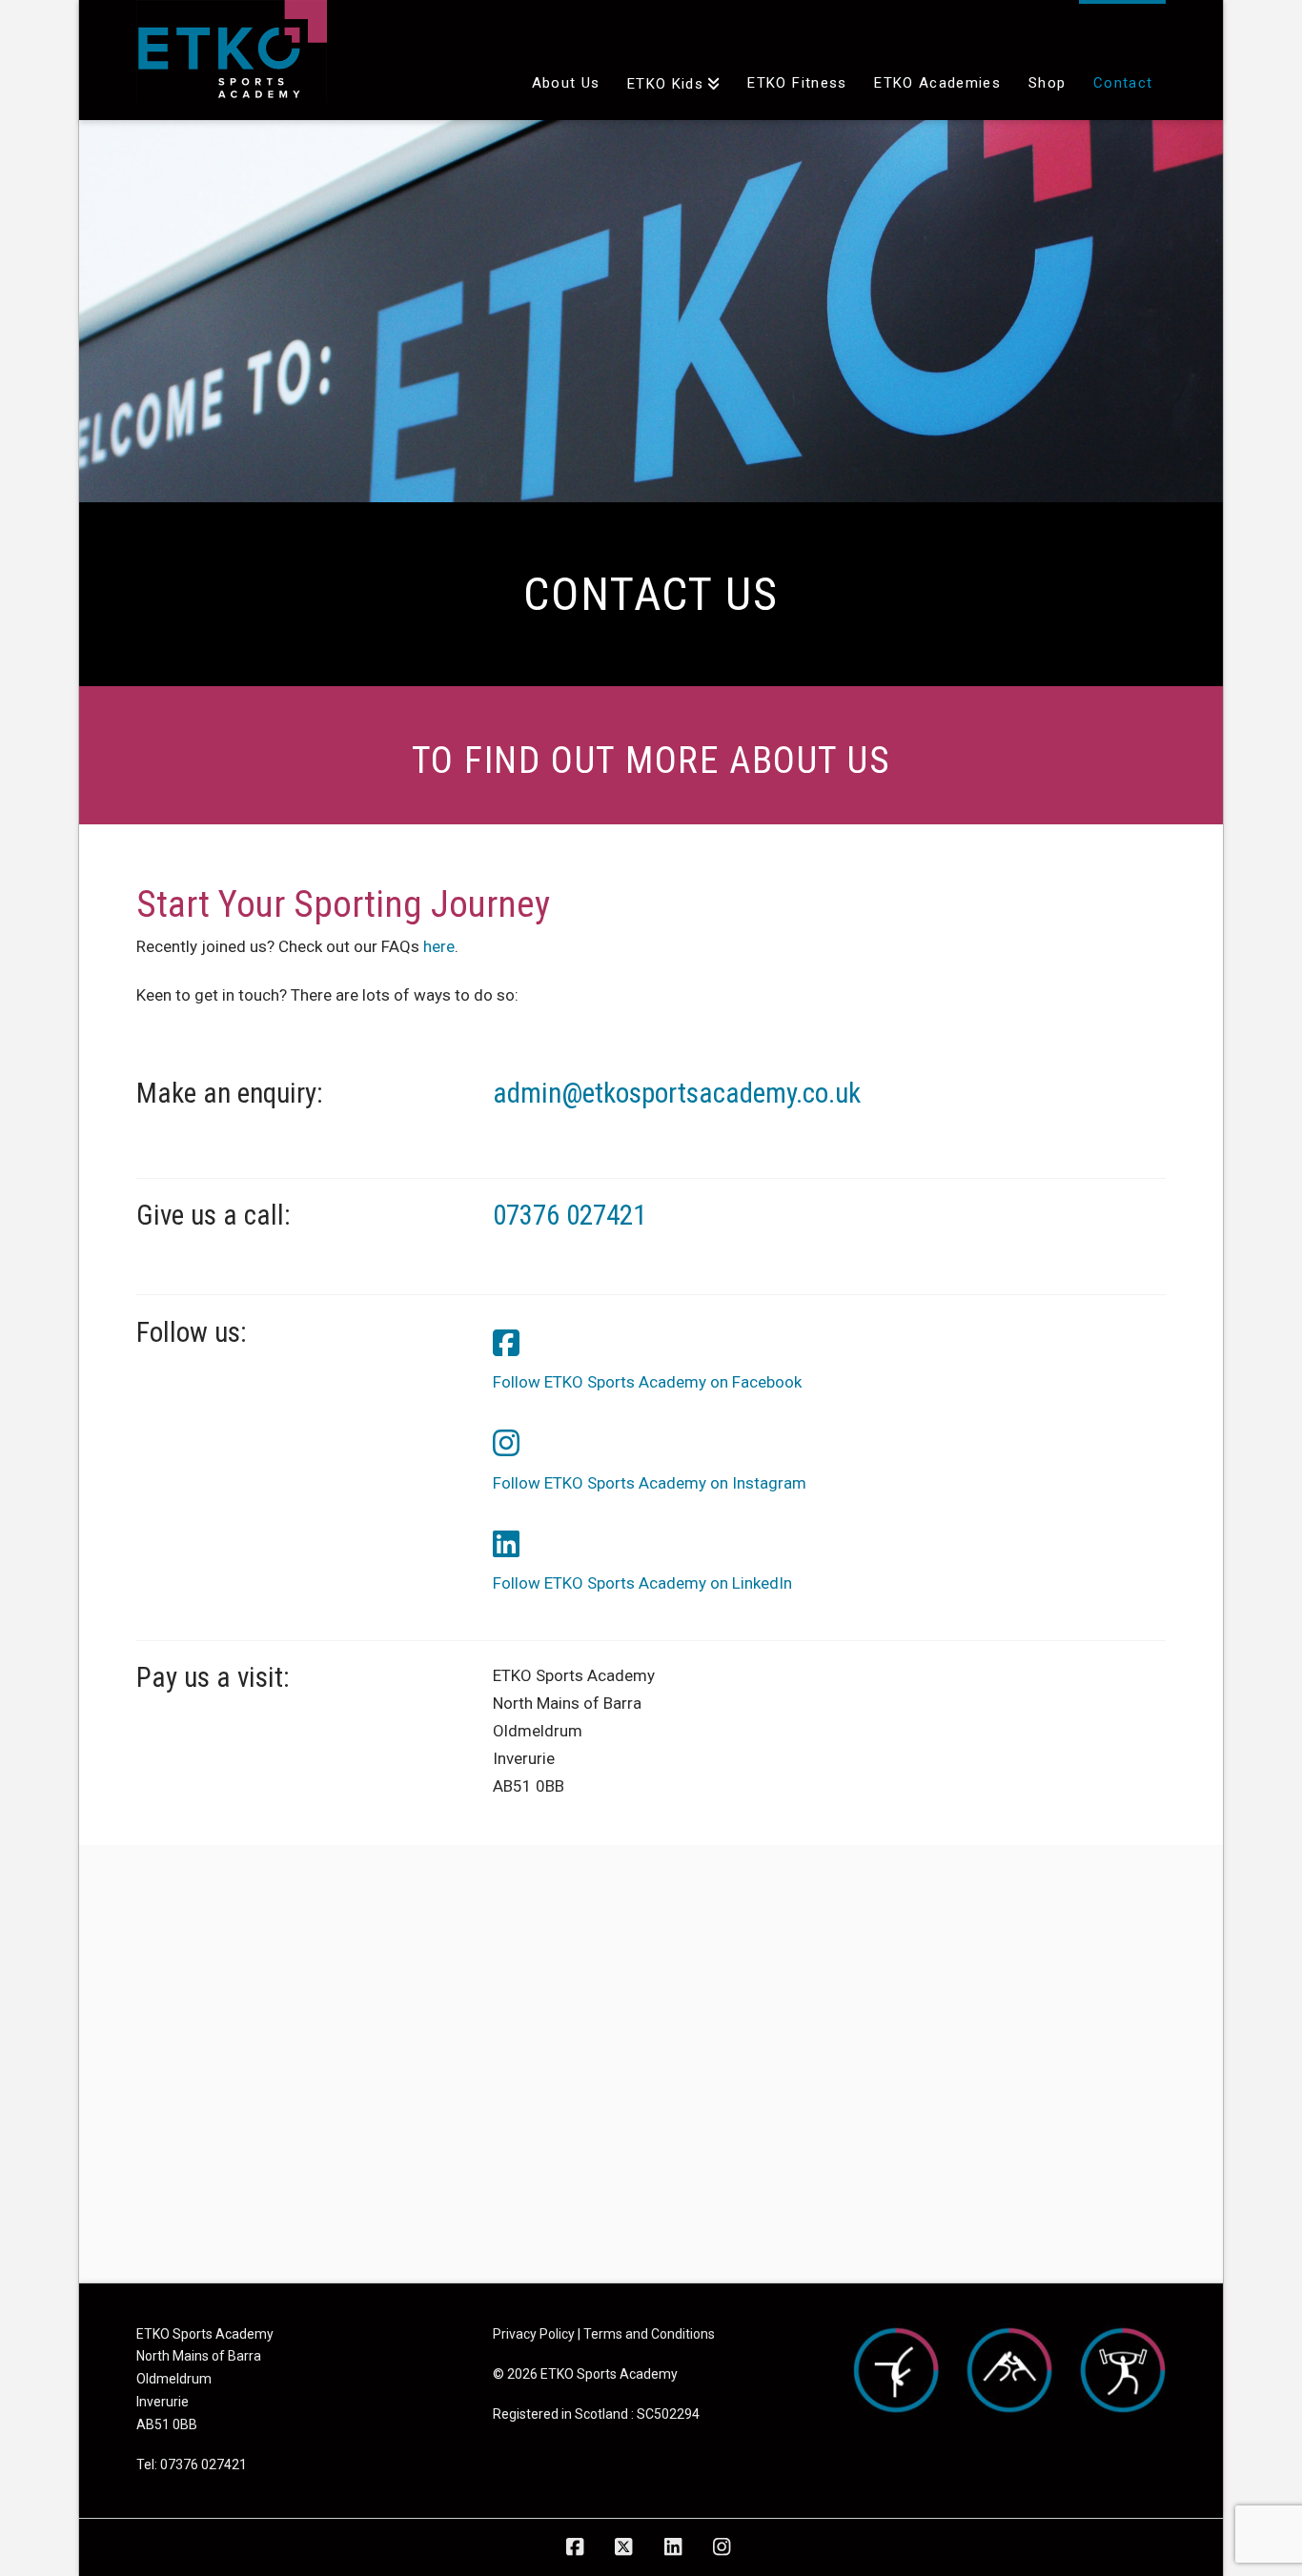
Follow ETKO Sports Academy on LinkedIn (642, 1583)
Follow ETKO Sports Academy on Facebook (647, 1382)
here (439, 946)
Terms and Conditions (649, 2334)
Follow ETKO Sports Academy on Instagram (650, 1483)
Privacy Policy (534, 2334)
